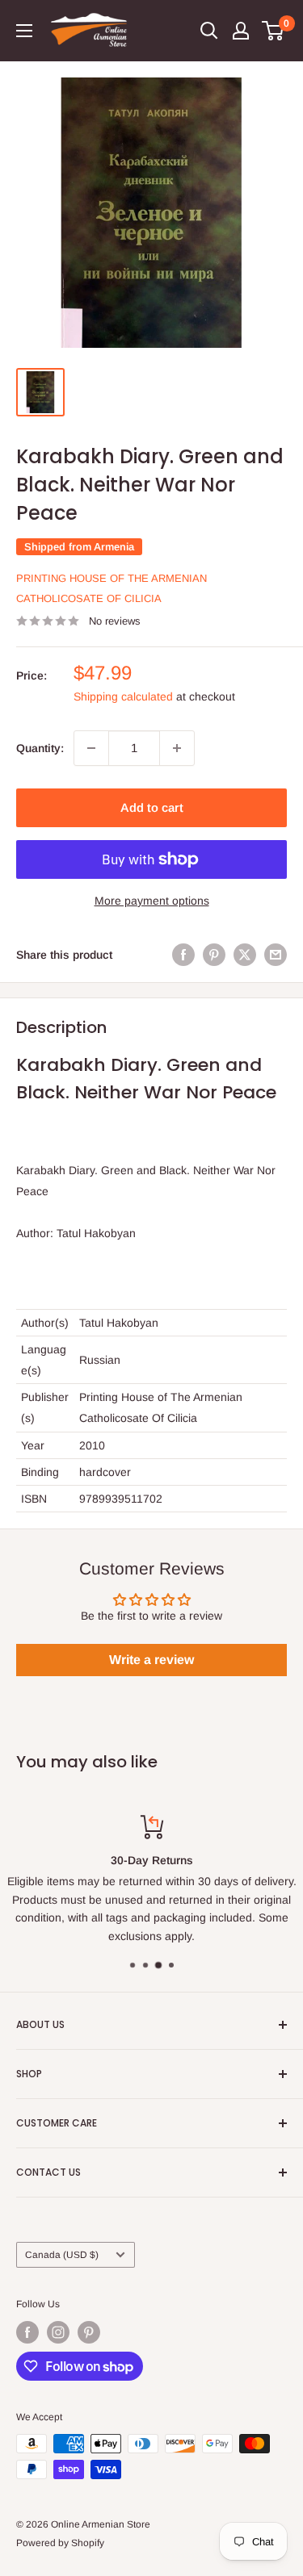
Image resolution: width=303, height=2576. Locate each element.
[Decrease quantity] (91, 748)
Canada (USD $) (62, 2255)
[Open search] (209, 31)
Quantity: (40, 748)
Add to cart (152, 807)
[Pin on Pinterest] (214, 955)
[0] (274, 31)
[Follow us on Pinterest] (89, 2332)
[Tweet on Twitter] (245, 955)
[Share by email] (276, 955)
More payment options (152, 901)
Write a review (151, 1660)
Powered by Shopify (60, 2543)
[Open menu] (24, 31)
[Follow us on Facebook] (27, 2332)
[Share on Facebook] (183, 955)
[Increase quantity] (177, 748)
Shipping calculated (123, 696)
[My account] (241, 31)
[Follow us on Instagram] (58, 2332)
